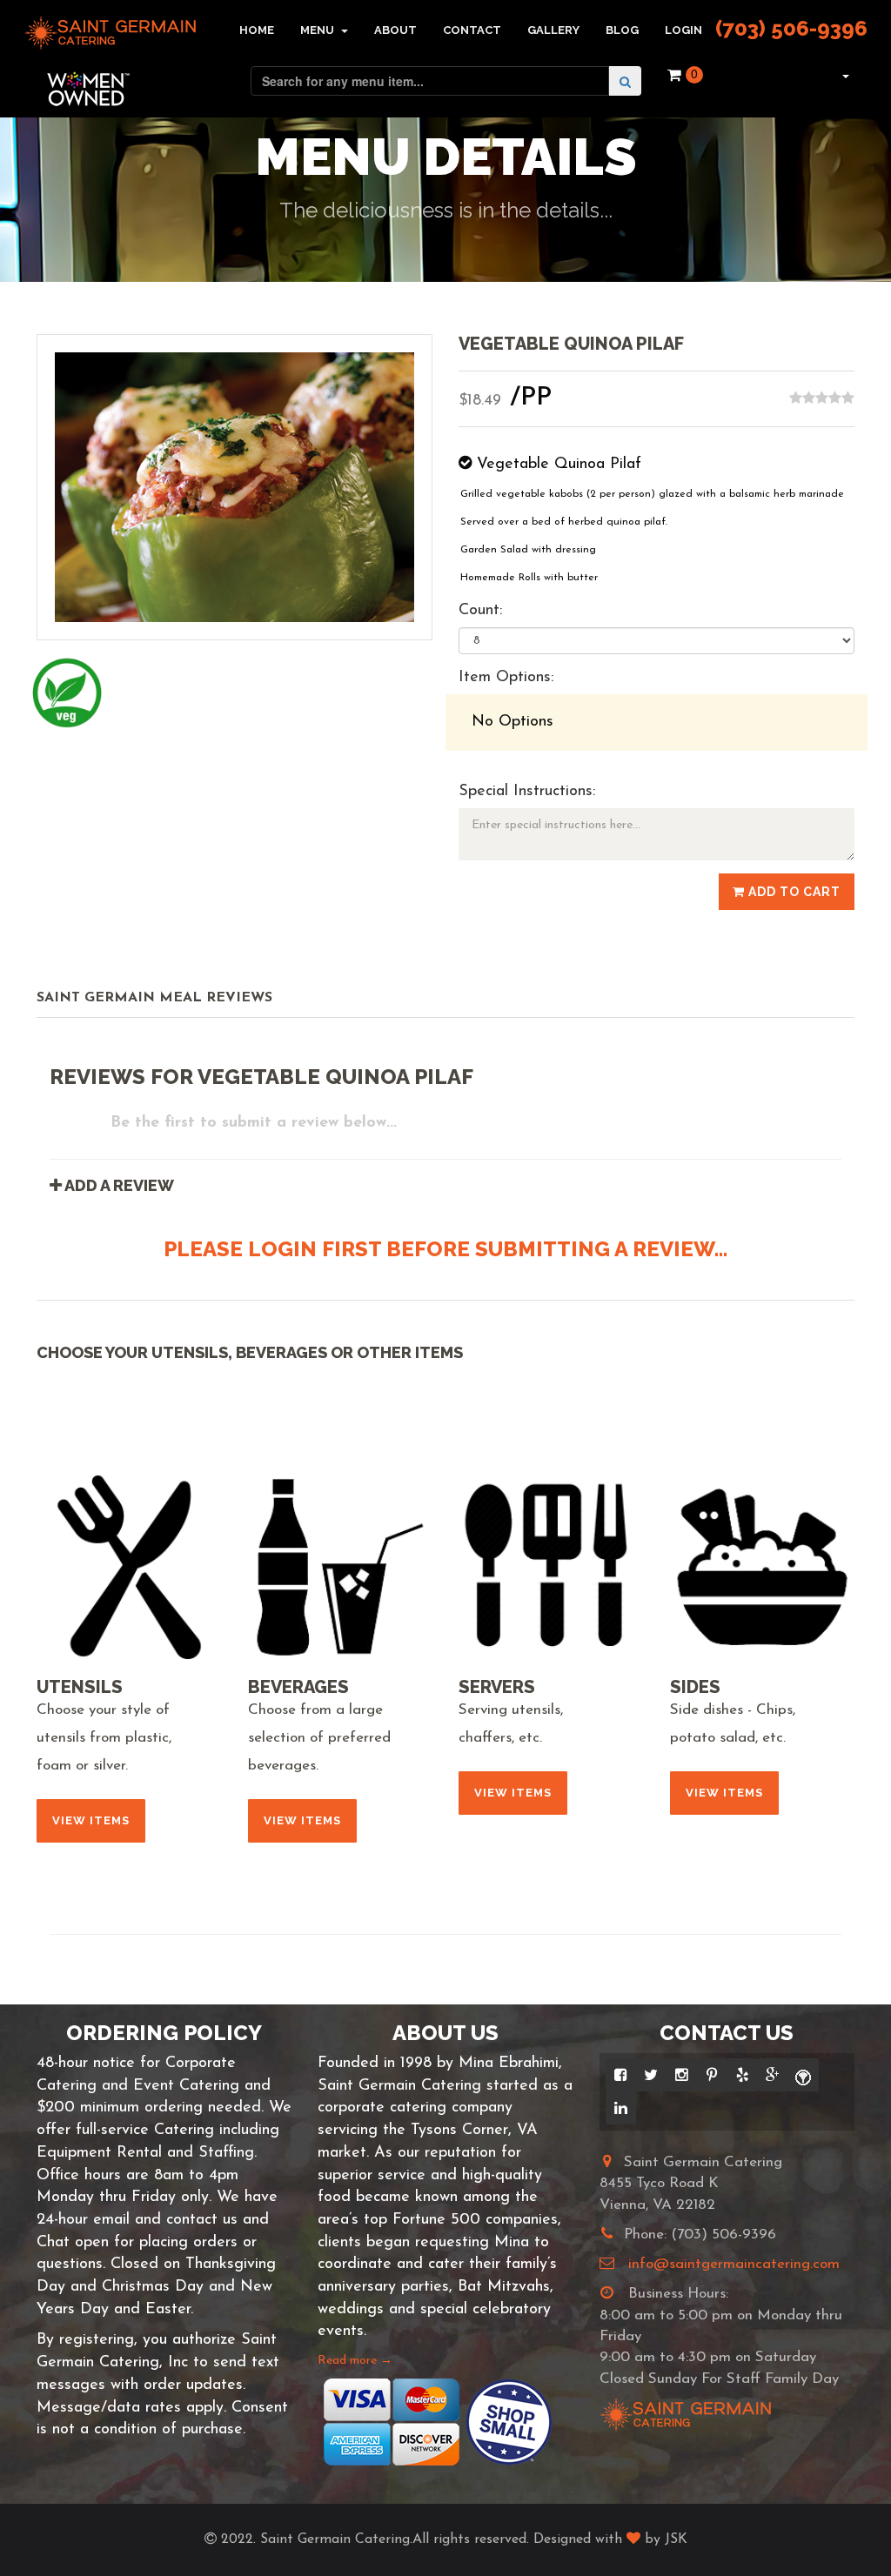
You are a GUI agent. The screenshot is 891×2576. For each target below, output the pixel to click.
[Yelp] (743, 2075)
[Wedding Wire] (804, 2075)
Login (683, 30)
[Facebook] (621, 2075)
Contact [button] (472, 30)
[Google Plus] (773, 2075)
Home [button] (257, 30)
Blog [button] (622, 30)
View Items (91, 1820)
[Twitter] (651, 2075)
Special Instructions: (527, 792)
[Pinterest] (712, 2075)
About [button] (395, 30)
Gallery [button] (553, 30)
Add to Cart (793, 892)
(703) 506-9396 (791, 28)
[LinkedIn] (621, 2108)
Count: (480, 611)
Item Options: (506, 678)
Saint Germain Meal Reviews (154, 998)
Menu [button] (318, 30)
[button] (844, 75)
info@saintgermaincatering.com (734, 2264)
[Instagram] (682, 2075)
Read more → (355, 2361)
